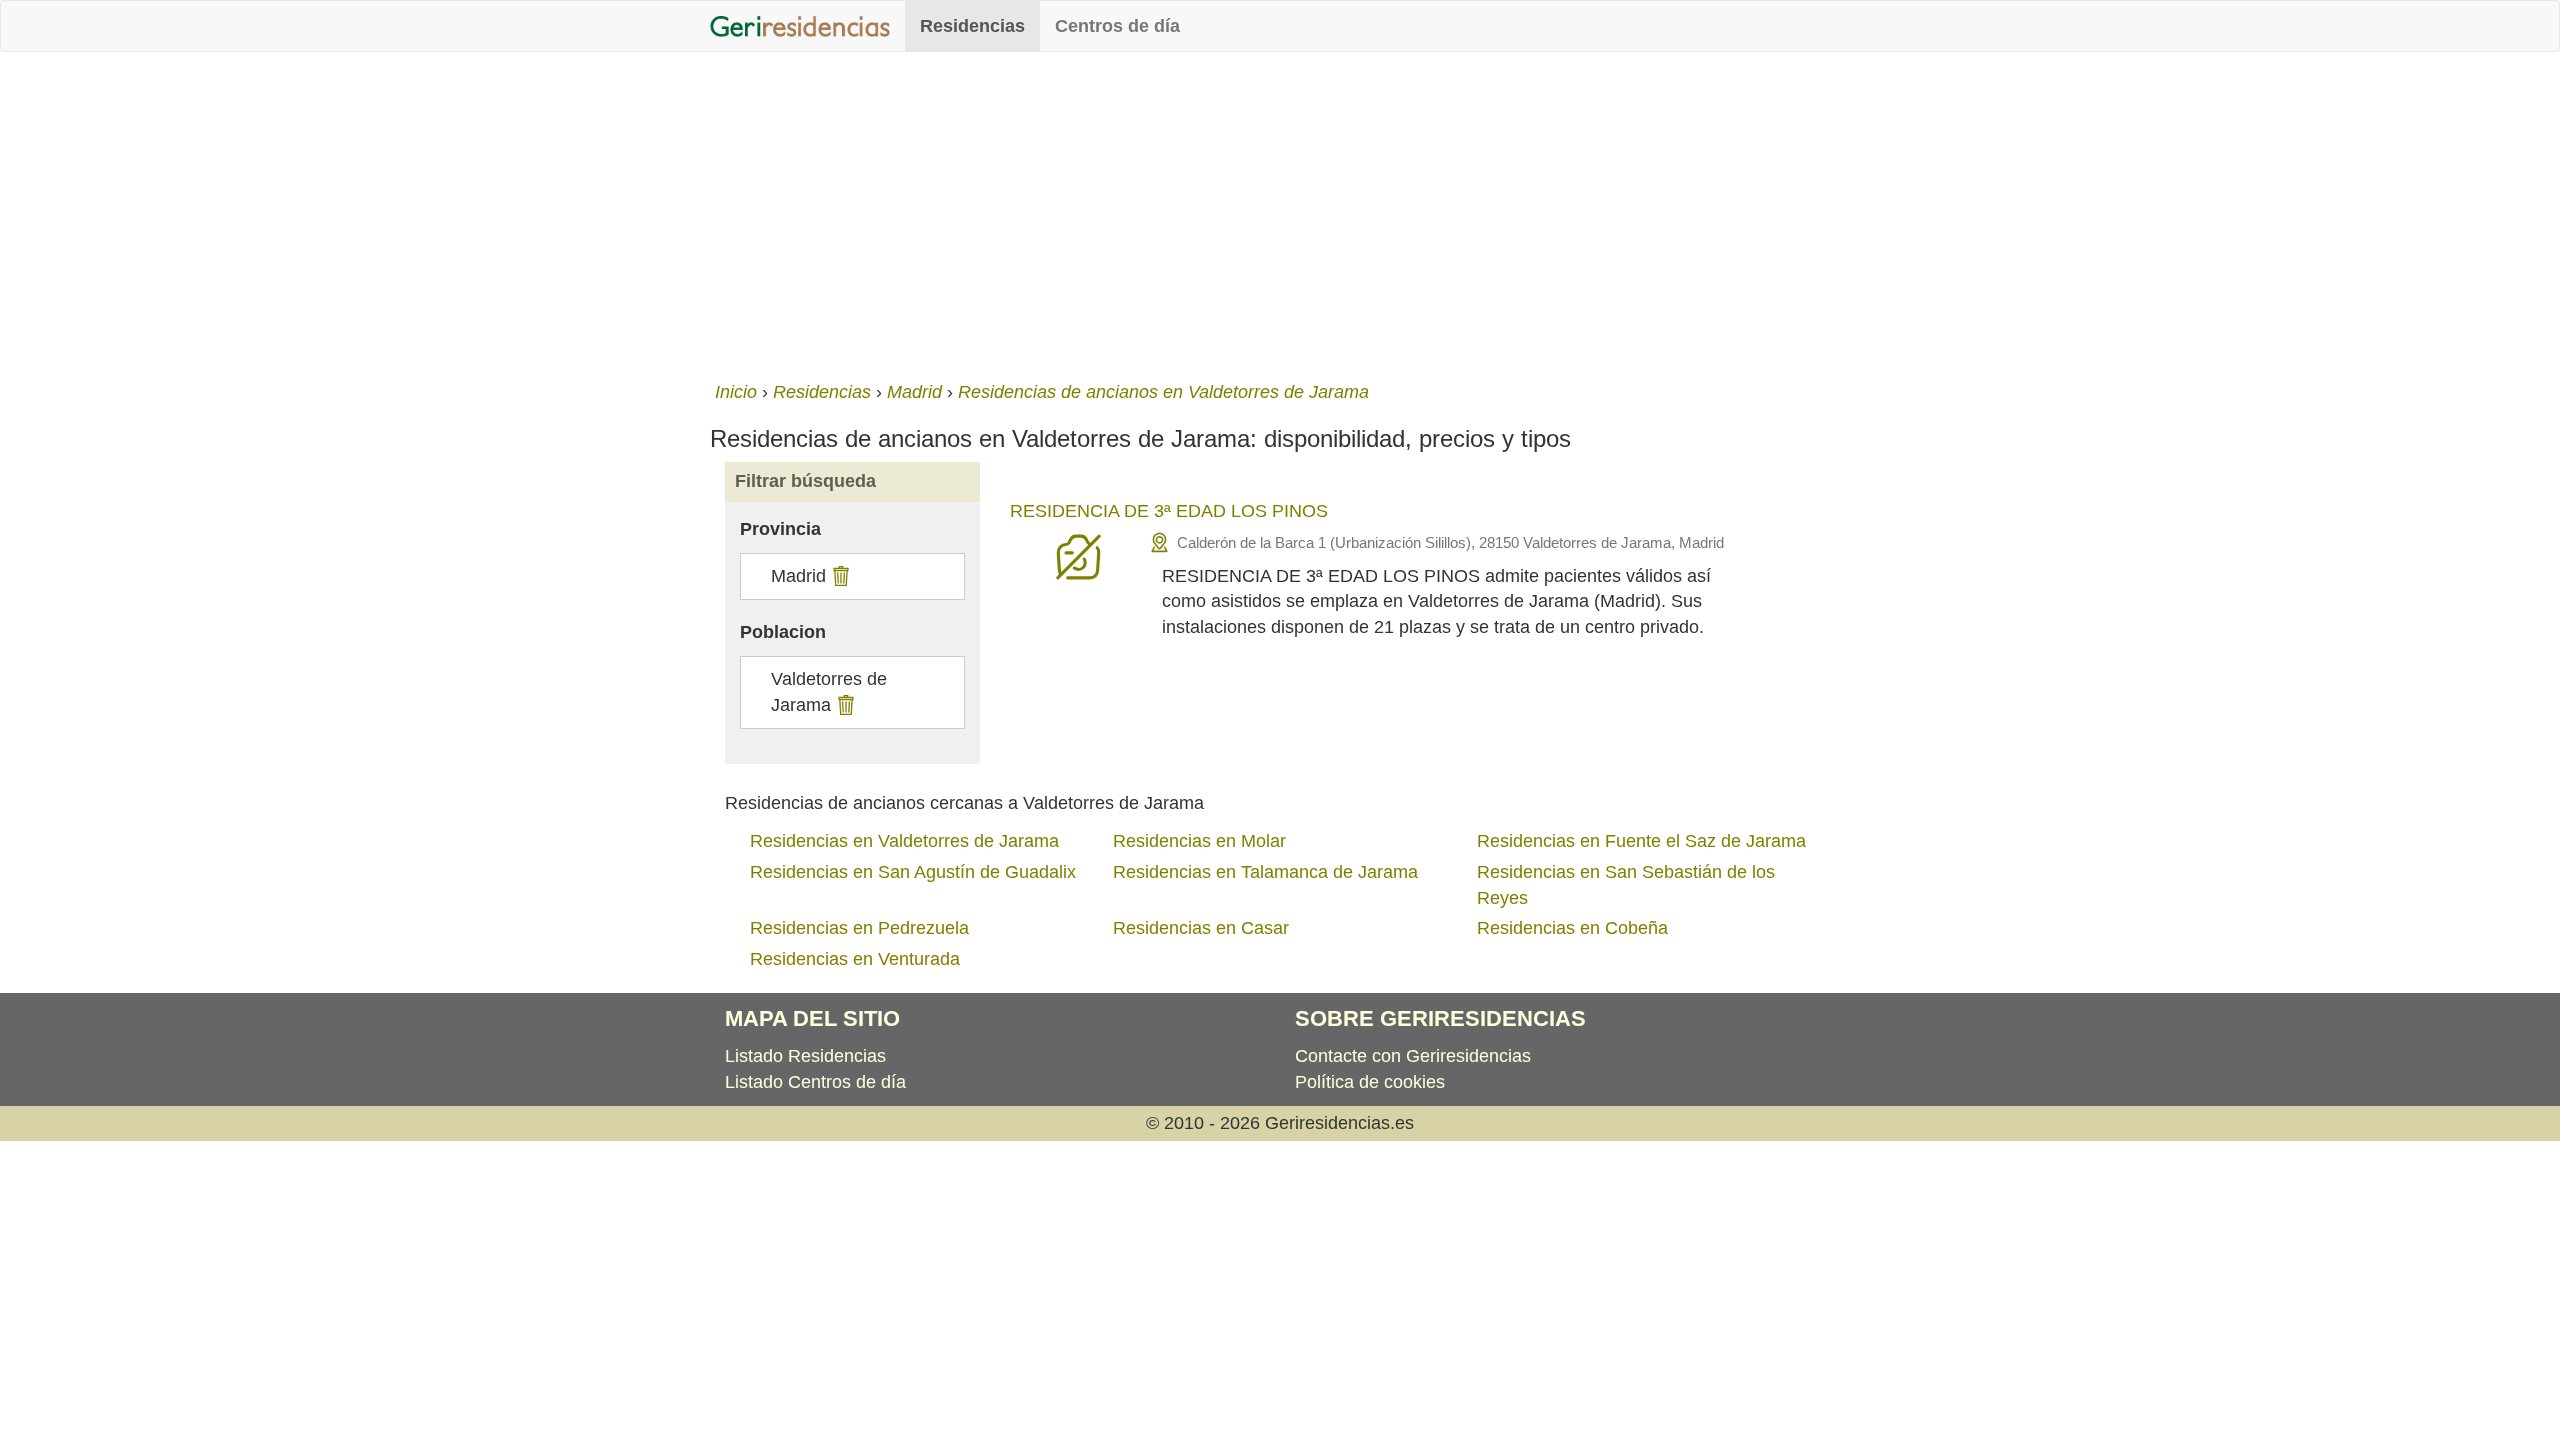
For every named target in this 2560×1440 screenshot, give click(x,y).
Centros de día (1117, 26)
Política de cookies (1370, 1082)
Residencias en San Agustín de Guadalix (913, 872)
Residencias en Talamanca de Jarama (1265, 872)
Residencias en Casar (1201, 928)
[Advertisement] (1280, 212)
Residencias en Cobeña (1572, 928)
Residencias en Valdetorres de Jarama (904, 841)
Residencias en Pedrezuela (859, 928)
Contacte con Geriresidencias (1413, 1056)
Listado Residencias (805, 1056)
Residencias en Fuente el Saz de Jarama (1641, 841)
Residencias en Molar (1199, 841)
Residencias (972, 26)
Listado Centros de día (815, 1082)
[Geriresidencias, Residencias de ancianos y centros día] (800, 26)
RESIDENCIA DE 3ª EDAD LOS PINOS (1169, 511)
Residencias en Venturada (855, 959)
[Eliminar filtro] (838, 576)
